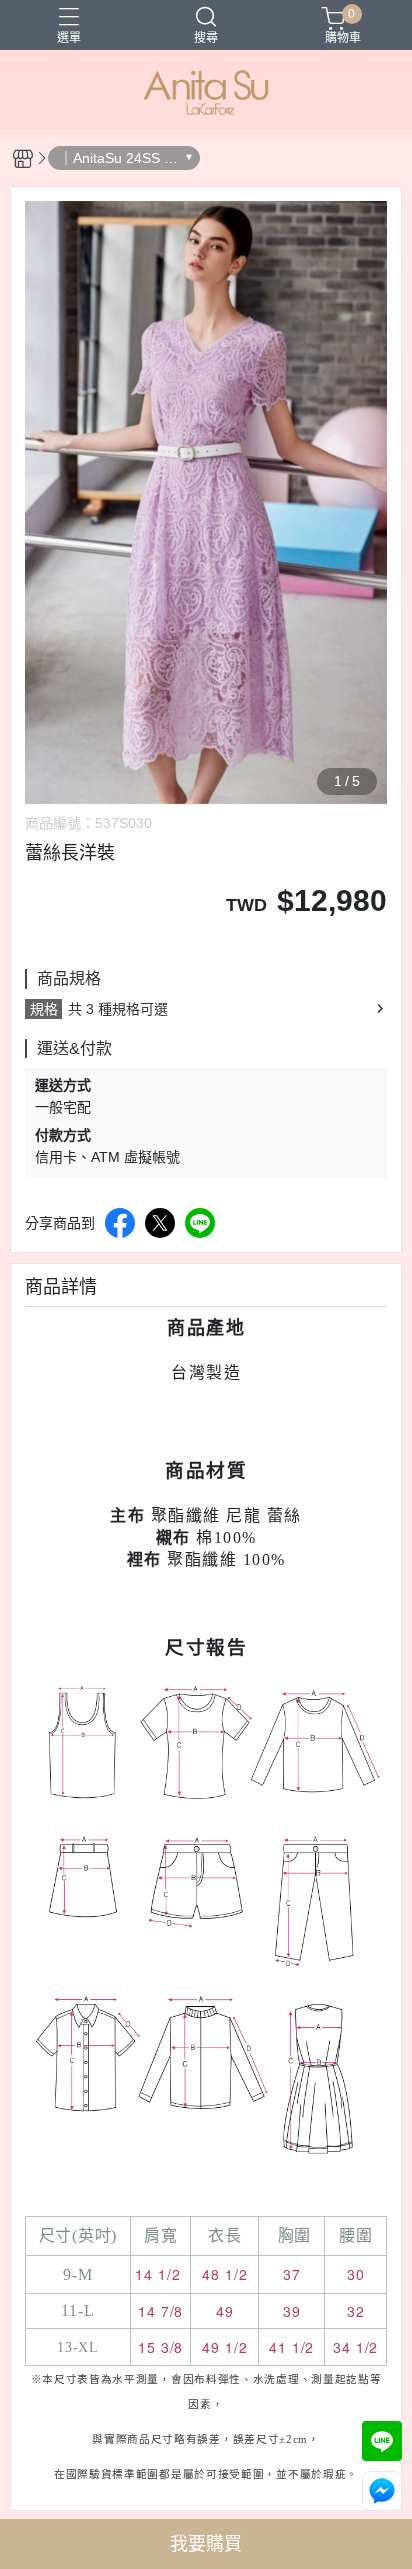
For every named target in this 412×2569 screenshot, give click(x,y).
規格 (44, 1009)
